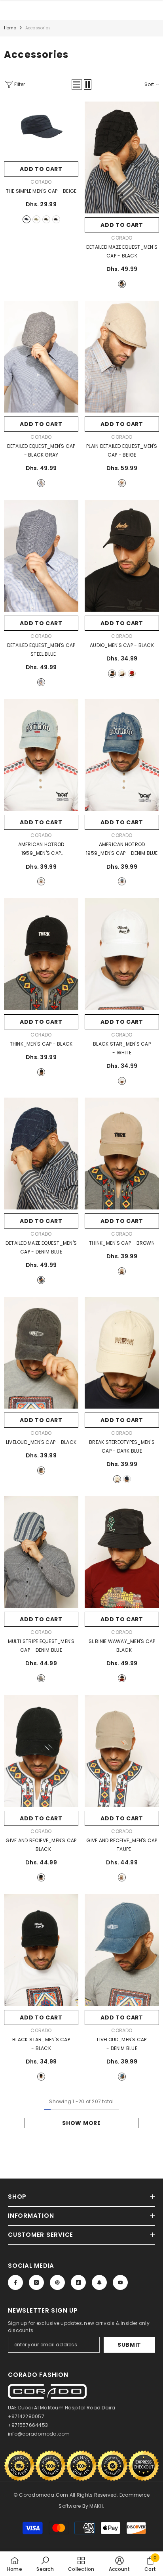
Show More (81, 2123)
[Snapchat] (99, 2282)
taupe (122, 1877)
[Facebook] (15, 2282)
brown (122, 1271)
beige (36, 219)
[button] (77, 84)
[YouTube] (120, 2282)
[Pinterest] (57, 2282)
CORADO (41, 182)
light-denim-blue (41, 881)
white (122, 1081)
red (132, 674)
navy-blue (27, 219)
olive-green (46, 219)
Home (10, 28)
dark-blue (127, 1479)
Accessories (38, 28)
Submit (129, 2345)
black (56, 219)
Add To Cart (41, 169)
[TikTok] (78, 2282)
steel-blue (41, 682)
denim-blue (122, 881)
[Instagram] (36, 2282)
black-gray (41, 483)
